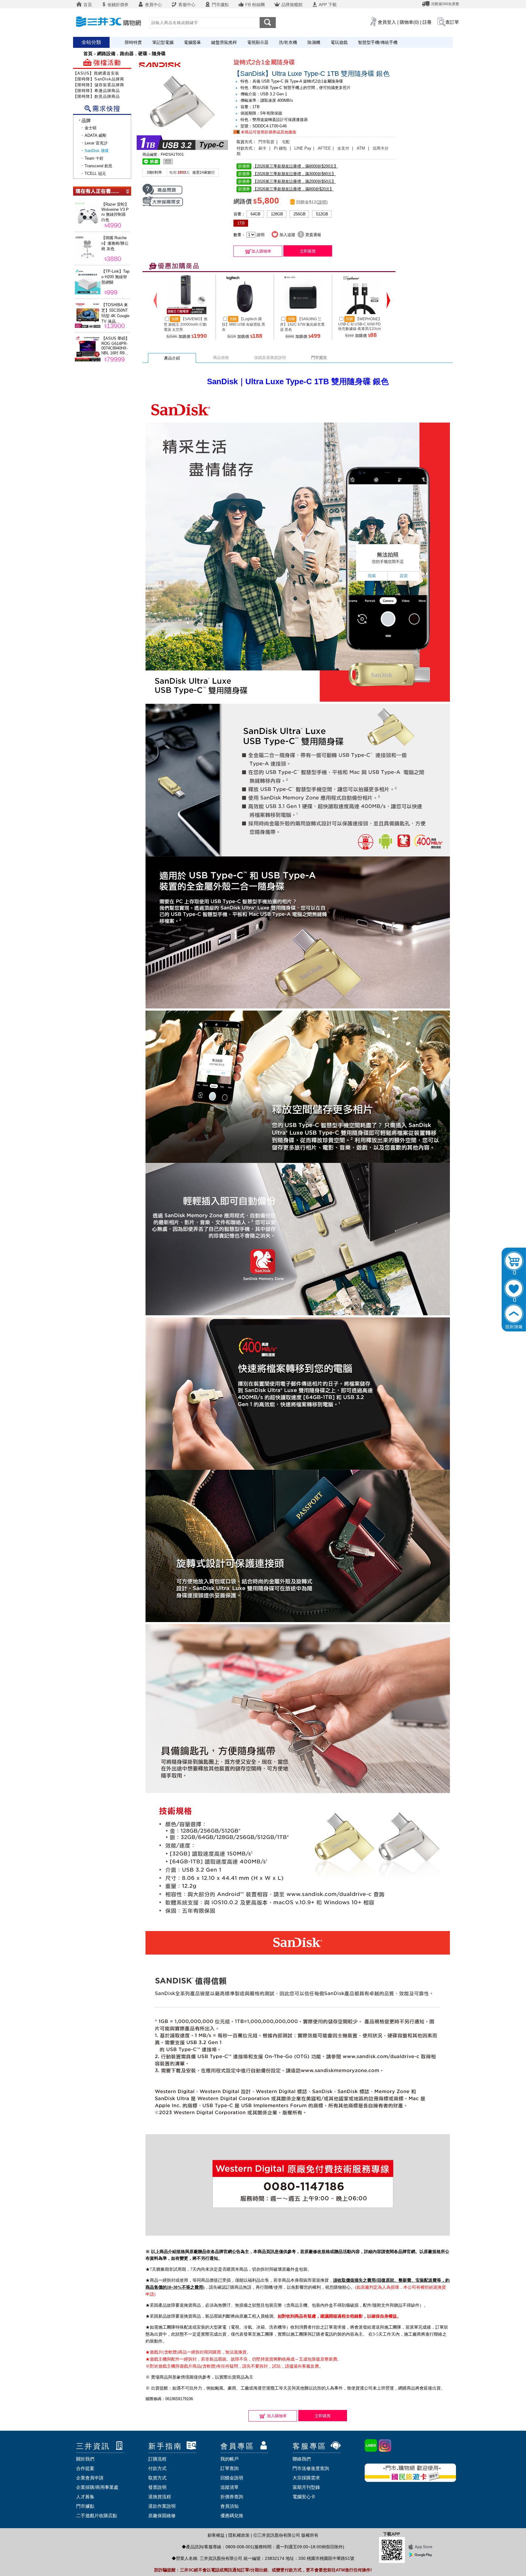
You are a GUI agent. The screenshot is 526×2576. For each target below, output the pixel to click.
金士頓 (91, 128)
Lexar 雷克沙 (96, 143)
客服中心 (186, 5)
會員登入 (387, 22)
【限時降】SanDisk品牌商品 (101, 79)
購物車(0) (409, 22)
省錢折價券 (118, 5)
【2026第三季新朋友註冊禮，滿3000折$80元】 (287, 174)
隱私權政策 (239, 2535)
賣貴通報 (313, 235)
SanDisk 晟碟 (97, 151)
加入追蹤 (287, 235)
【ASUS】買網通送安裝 (96, 73)
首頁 (87, 5)
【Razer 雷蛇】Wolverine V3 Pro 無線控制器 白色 (115, 212)
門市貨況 (319, 358)
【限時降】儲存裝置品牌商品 (101, 85)
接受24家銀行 (204, 172)
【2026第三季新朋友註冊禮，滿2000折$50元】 (287, 181)
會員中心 (153, 5)
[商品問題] (162, 194)
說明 (322, 202)
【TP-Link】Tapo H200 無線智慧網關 (115, 277)
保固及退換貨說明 (270, 358)
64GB (256, 214)
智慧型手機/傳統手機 (378, 42)
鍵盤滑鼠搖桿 (224, 42)
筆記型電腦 (163, 42)
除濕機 (314, 42)
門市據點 (220, 5)
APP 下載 (327, 5)
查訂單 (452, 22)
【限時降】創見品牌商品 (96, 96)
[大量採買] (163, 205)
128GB (277, 214)
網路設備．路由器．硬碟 (122, 53)
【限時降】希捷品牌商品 (96, 91)
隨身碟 (159, 53)
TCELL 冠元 (95, 174)
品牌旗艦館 (291, 5)
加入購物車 (261, 251)
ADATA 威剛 (95, 135)
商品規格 (221, 358)
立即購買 (308, 251)
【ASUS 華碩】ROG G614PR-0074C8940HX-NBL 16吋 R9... (115, 346)
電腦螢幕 (192, 42)
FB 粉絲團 (254, 5)
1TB (241, 223)
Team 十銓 (94, 158)
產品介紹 (172, 358)
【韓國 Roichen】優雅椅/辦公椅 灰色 (115, 243)
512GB (322, 214)
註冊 (427, 22)
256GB (300, 214)
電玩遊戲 (339, 42)
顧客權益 (216, 2535)
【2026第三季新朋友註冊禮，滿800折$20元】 (286, 189)
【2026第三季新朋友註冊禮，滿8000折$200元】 (288, 166)
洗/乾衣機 (288, 42)
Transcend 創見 (98, 166)
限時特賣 (133, 42)
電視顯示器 (258, 42)
